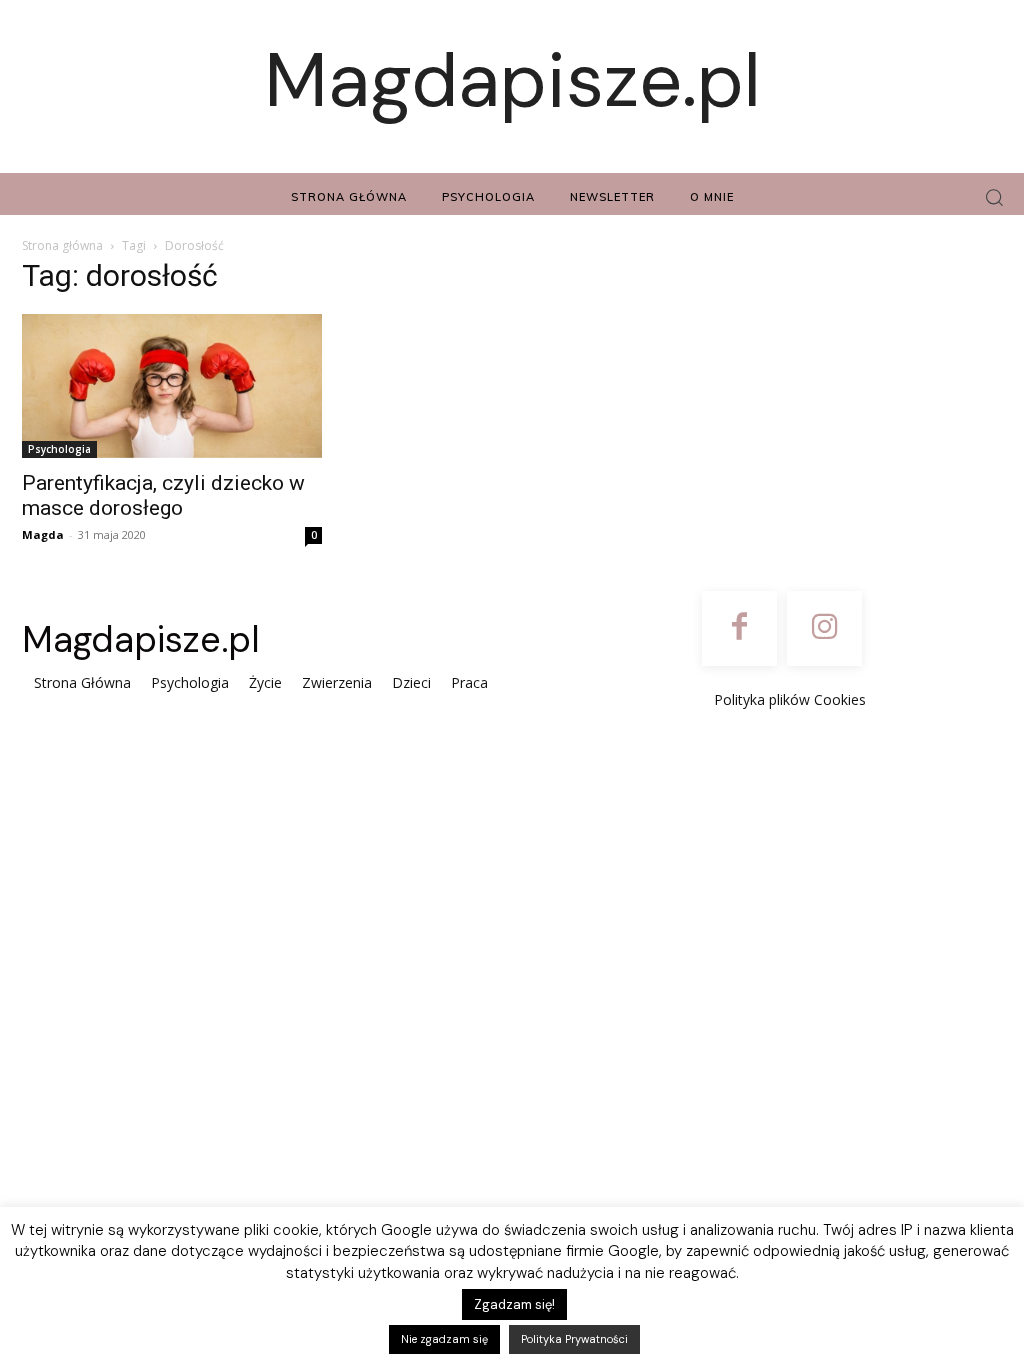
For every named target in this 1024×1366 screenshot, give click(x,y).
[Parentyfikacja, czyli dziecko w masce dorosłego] (172, 386)
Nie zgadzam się (444, 1339)
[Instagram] (824, 628)
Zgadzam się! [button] (514, 1304)
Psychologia (59, 449)
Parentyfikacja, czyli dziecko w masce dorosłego (163, 495)
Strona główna (62, 245)
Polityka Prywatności (574, 1339)
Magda (43, 534)
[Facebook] (739, 628)
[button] (994, 197)
